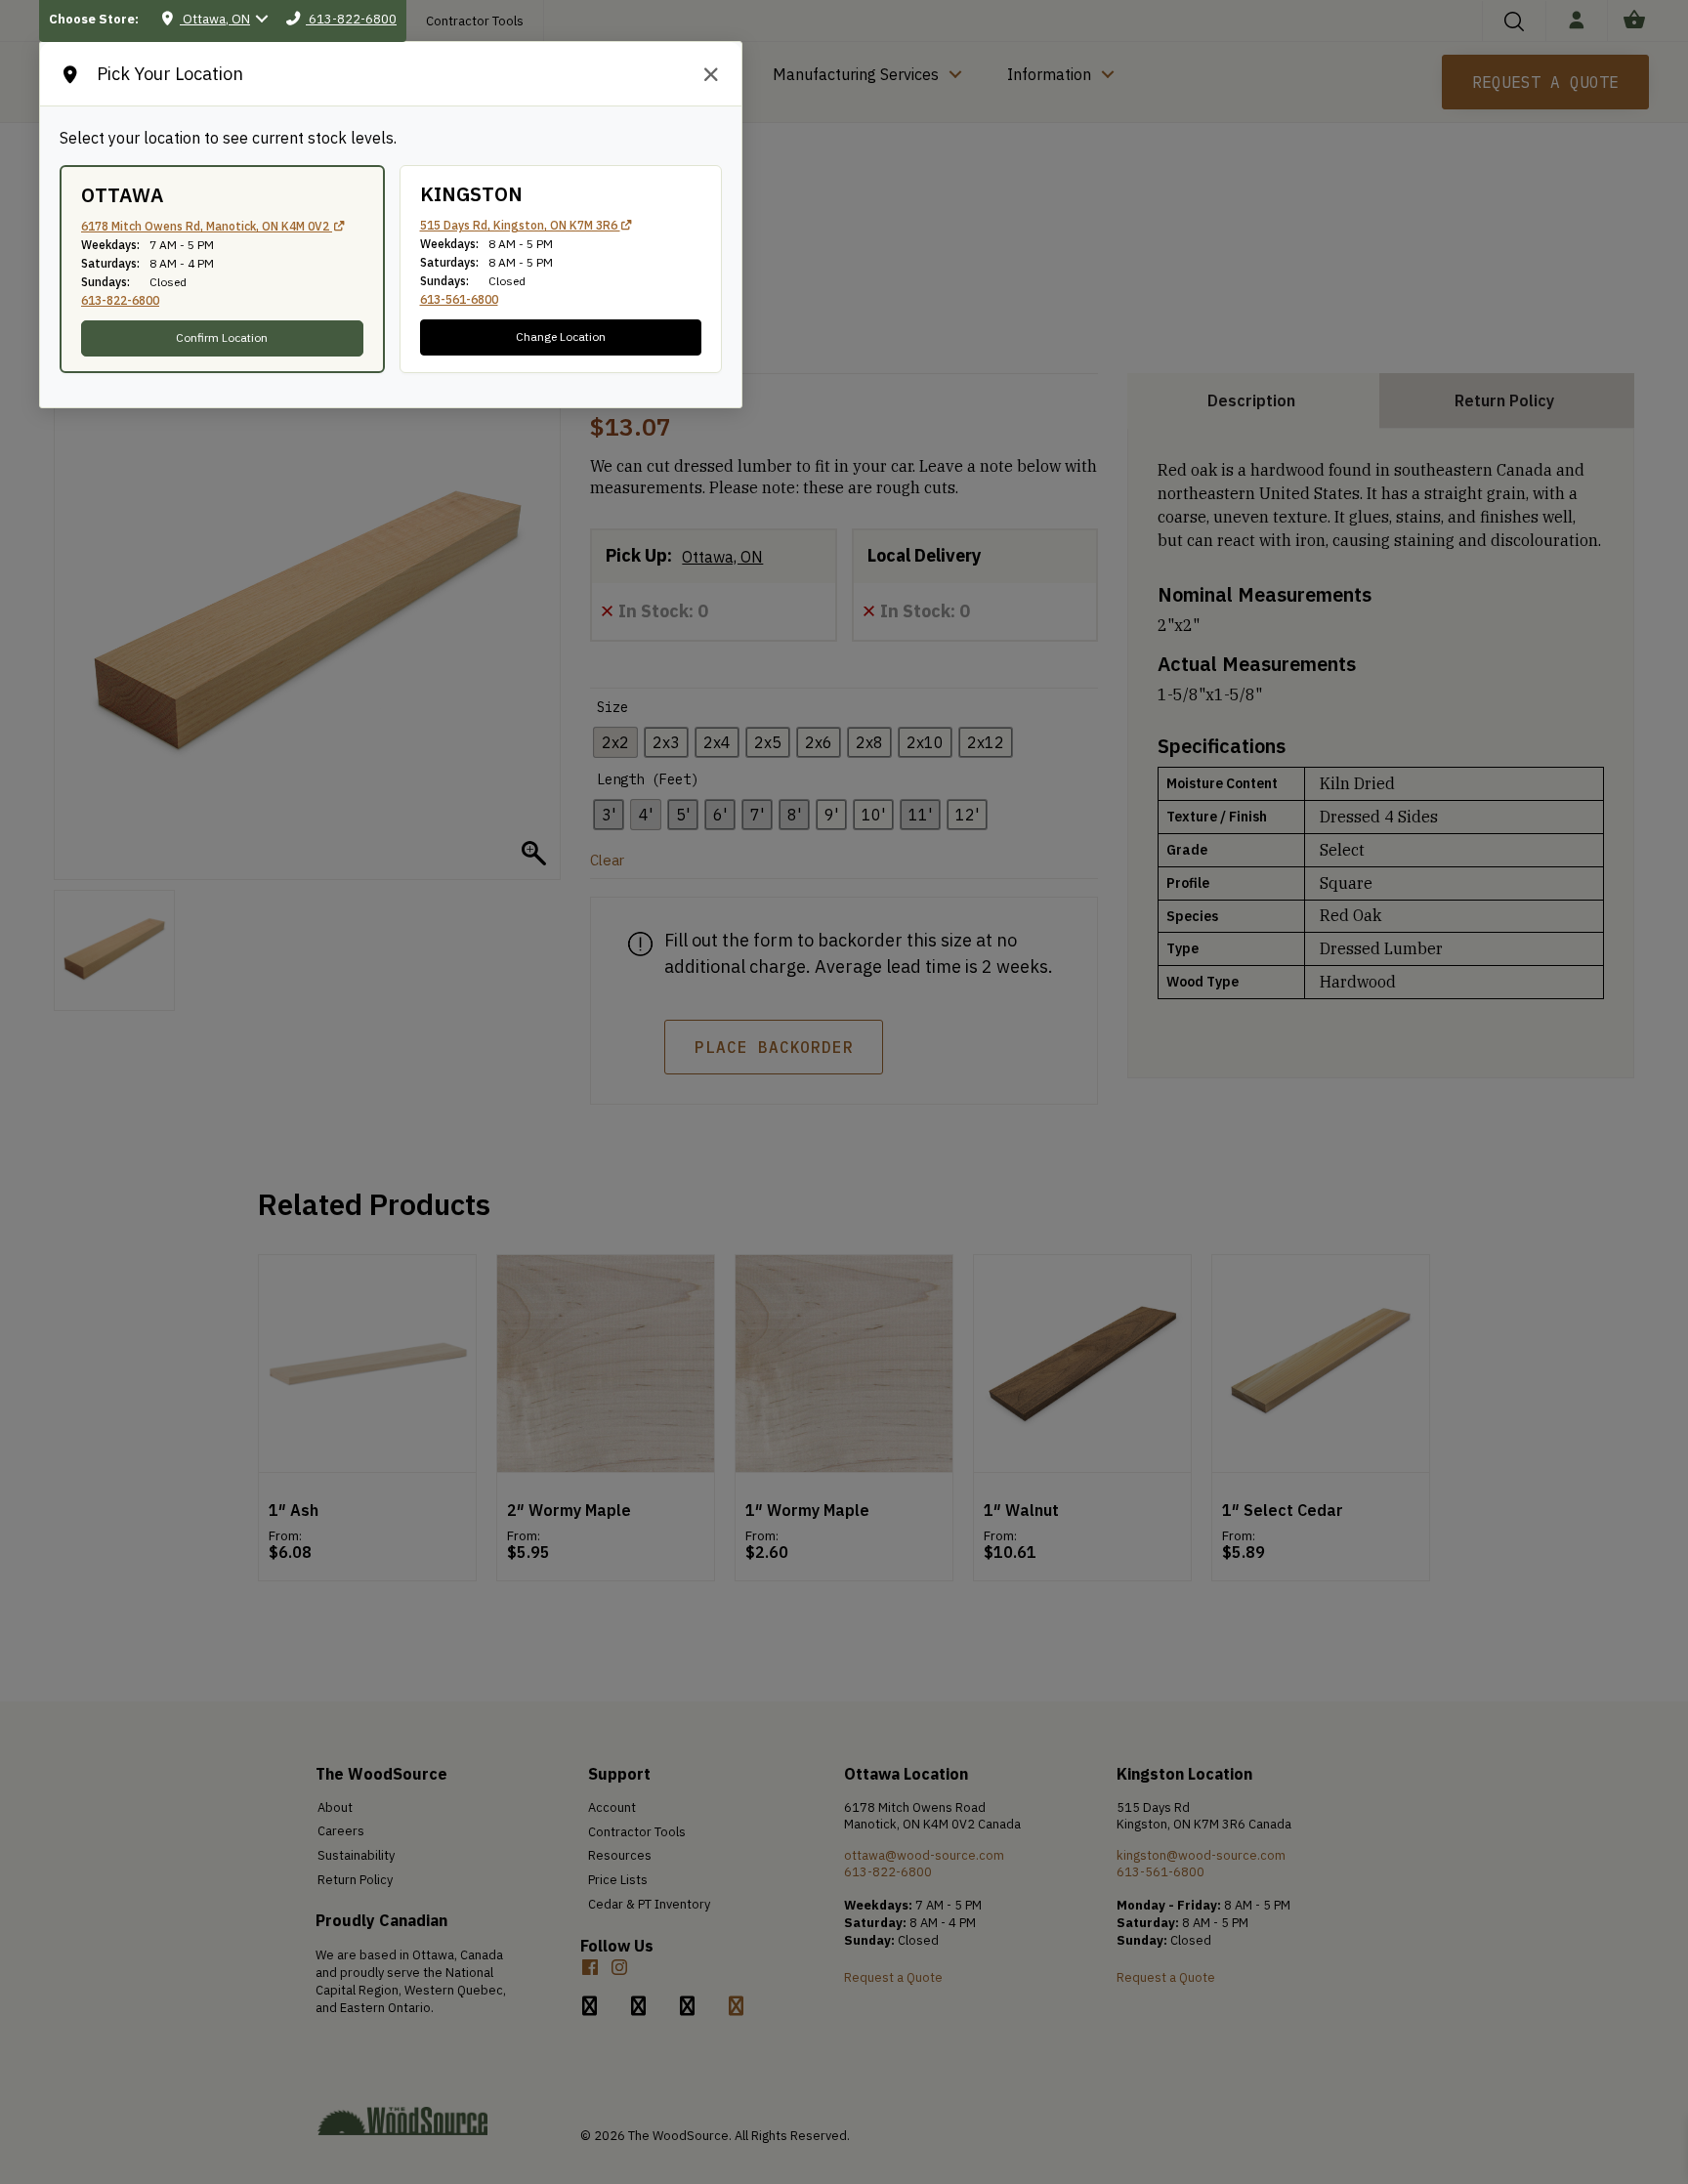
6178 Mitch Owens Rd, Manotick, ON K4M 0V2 (207, 226)
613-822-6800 (120, 300)
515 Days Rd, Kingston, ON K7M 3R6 (520, 225)
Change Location (561, 336)
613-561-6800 (459, 299)
